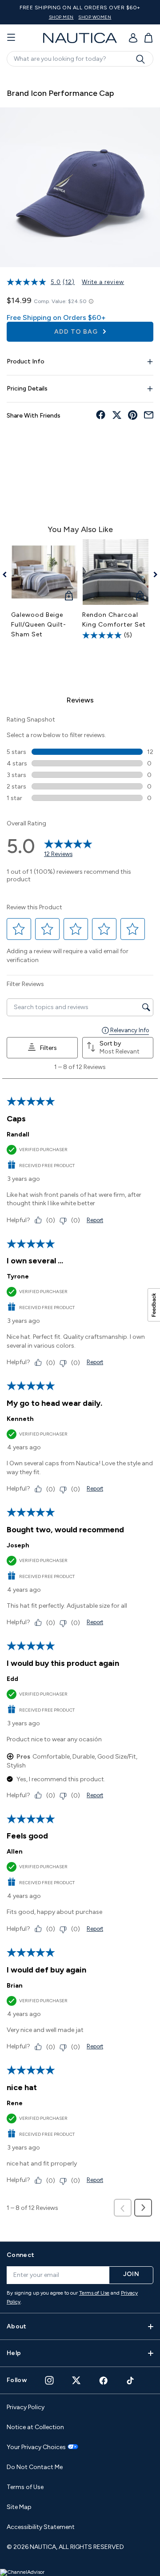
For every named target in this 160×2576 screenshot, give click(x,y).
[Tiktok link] (131, 2381)
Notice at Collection (35, 2427)
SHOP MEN (61, 17)
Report (95, 1220)
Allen (15, 1852)
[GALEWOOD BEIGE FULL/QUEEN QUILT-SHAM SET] (44, 572)
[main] (80, 1153)
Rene (15, 2103)
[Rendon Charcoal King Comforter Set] (116, 572)
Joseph (18, 1545)
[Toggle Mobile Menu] (11, 38)
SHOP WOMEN (95, 17)
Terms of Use (94, 2293)
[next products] (152, 575)
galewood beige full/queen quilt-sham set (39, 625)
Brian (15, 1986)
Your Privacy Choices (36, 2447)
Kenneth (20, 1419)
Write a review (103, 282)
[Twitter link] (76, 2380)
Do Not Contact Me (35, 2467)
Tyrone (18, 1276)
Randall (18, 1134)
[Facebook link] (104, 2381)
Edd (12, 1679)
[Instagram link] (49, 2380)
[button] (19, 929)
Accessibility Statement (41, 2527)
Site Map (19, 2507)
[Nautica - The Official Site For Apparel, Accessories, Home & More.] (80, 38)
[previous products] (8, 575)
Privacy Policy (26, 2407)
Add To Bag (77, 332)
